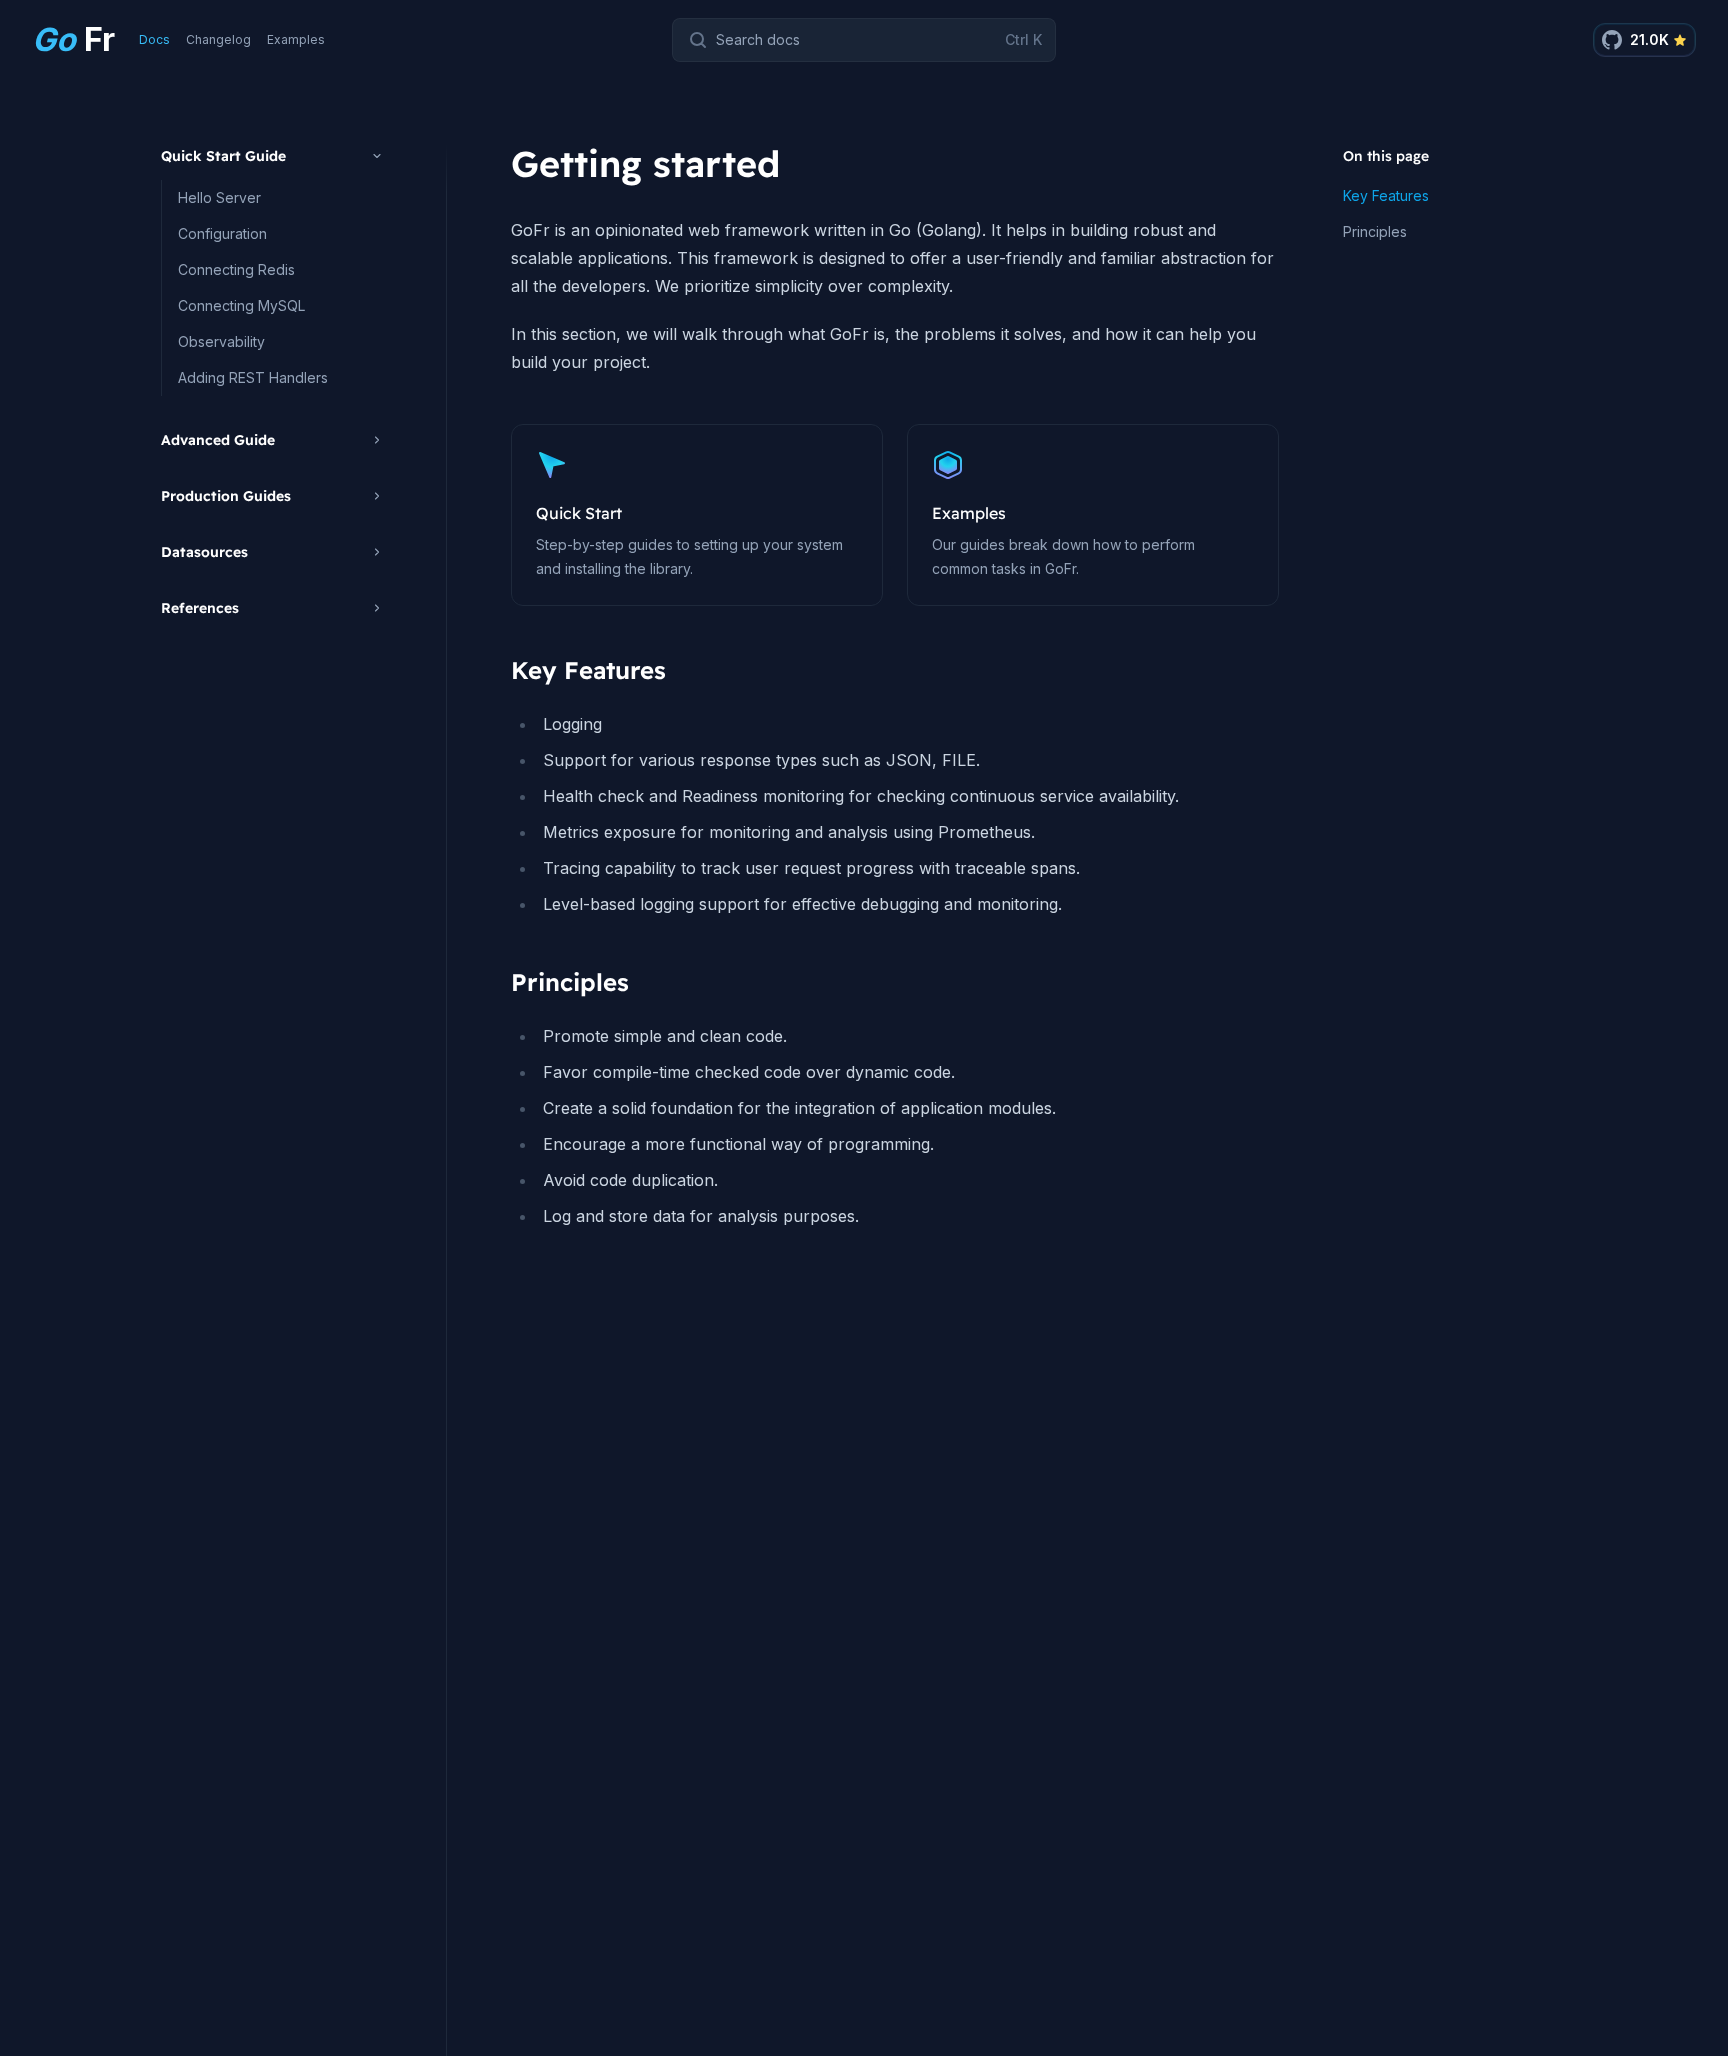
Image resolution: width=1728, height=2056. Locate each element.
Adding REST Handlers (253, 377)
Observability (221, 341)
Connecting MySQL (241, 305)
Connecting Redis (236, 269)
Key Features (1386, 195)
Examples (296, 39)
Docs (154, 39)
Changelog (218, 39)
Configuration (222, 233)
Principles (1375, 231)
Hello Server (219, 197)
